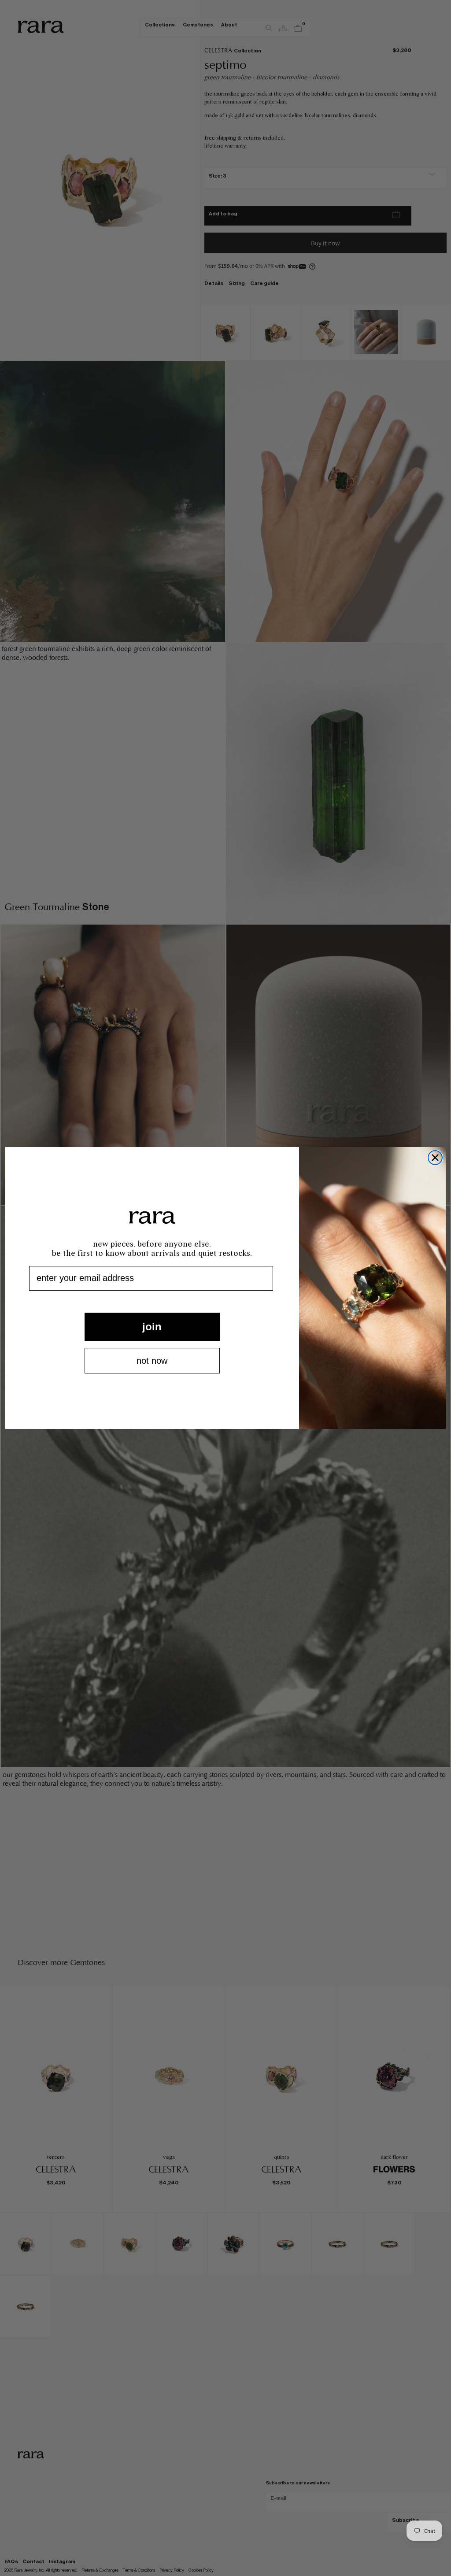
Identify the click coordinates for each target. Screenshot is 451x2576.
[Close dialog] (435, 1158)
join (152, 1327)
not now (152, 1361)
